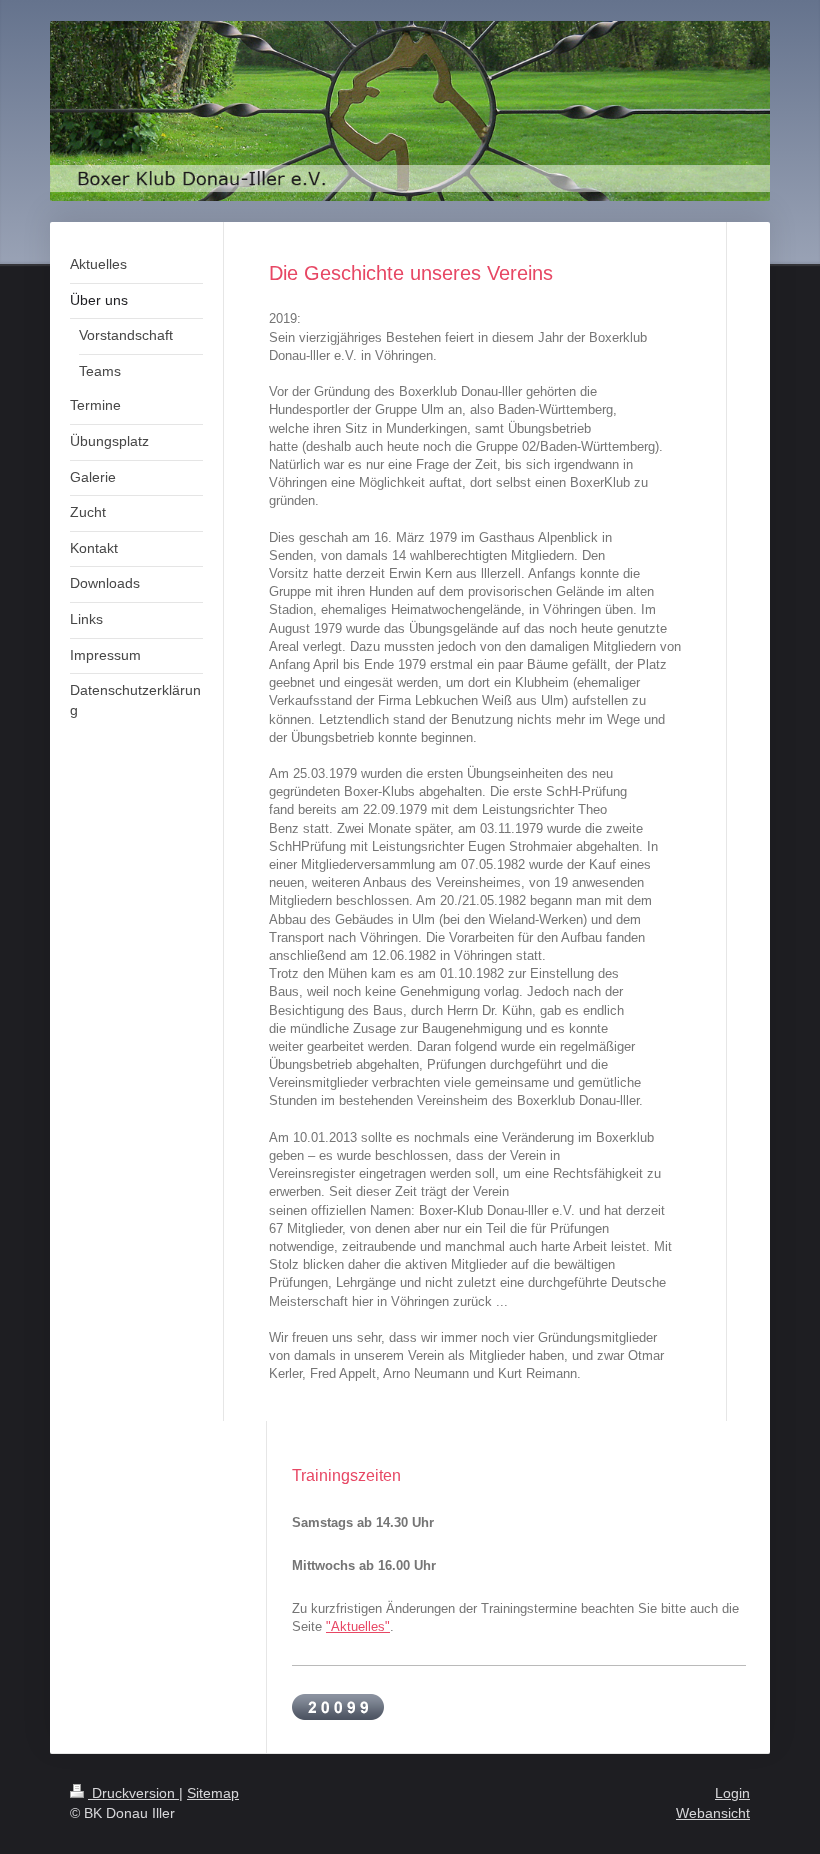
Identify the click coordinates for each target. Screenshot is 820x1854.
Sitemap (213, 1793)
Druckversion (133, 1793)
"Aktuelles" (358, 1626)
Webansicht (713, 1813)
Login (732, 1793)
